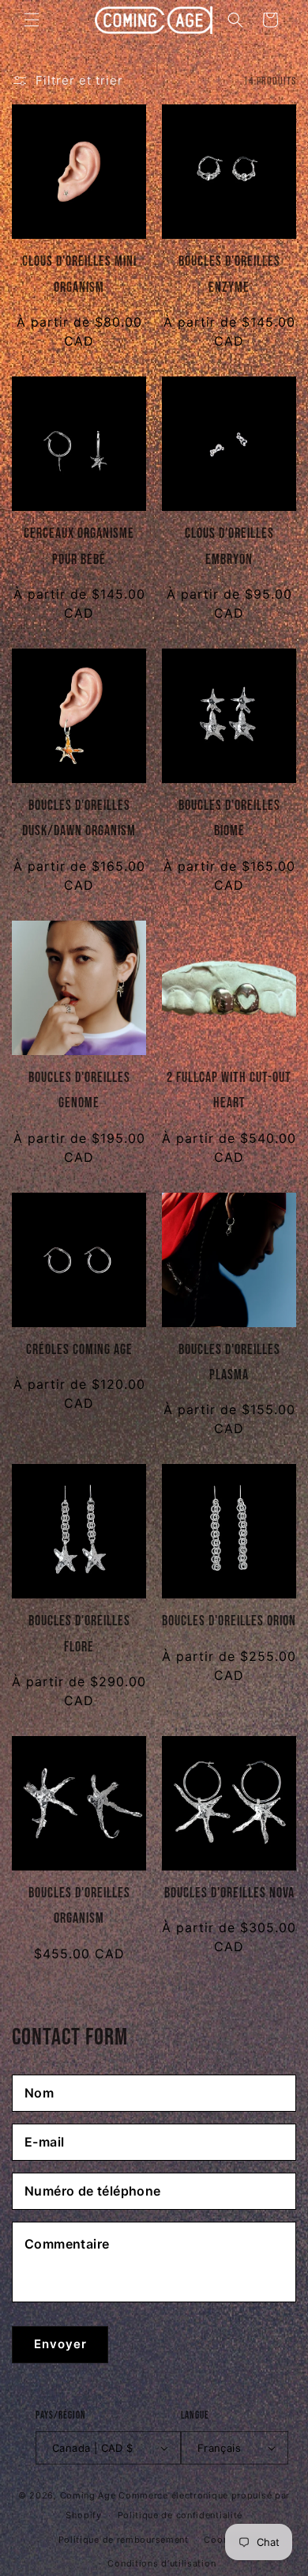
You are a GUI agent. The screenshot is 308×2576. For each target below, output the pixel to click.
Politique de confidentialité (180, 2515)
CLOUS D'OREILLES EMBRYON (229, 546)
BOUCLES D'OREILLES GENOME (79, 1090)
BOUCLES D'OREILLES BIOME (229, 818)
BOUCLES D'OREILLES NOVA (229, 1893)
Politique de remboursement (124, 2540)
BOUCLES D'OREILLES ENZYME (229, 274)
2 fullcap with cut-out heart (229, 1090)
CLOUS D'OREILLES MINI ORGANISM (79, 274)
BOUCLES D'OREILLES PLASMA (229, 1362)
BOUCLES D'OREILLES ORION (229, 1621)
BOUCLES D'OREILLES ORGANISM (79, 1906)
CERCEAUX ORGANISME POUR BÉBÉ (79, 546)
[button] (32, 20)
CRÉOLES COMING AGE (79, 1350)
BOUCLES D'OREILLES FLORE (79, 1634)
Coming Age (88, 2495)
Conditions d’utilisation (162, 2563)
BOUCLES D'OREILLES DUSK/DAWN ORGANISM (79, 818)
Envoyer (60, 2344)
